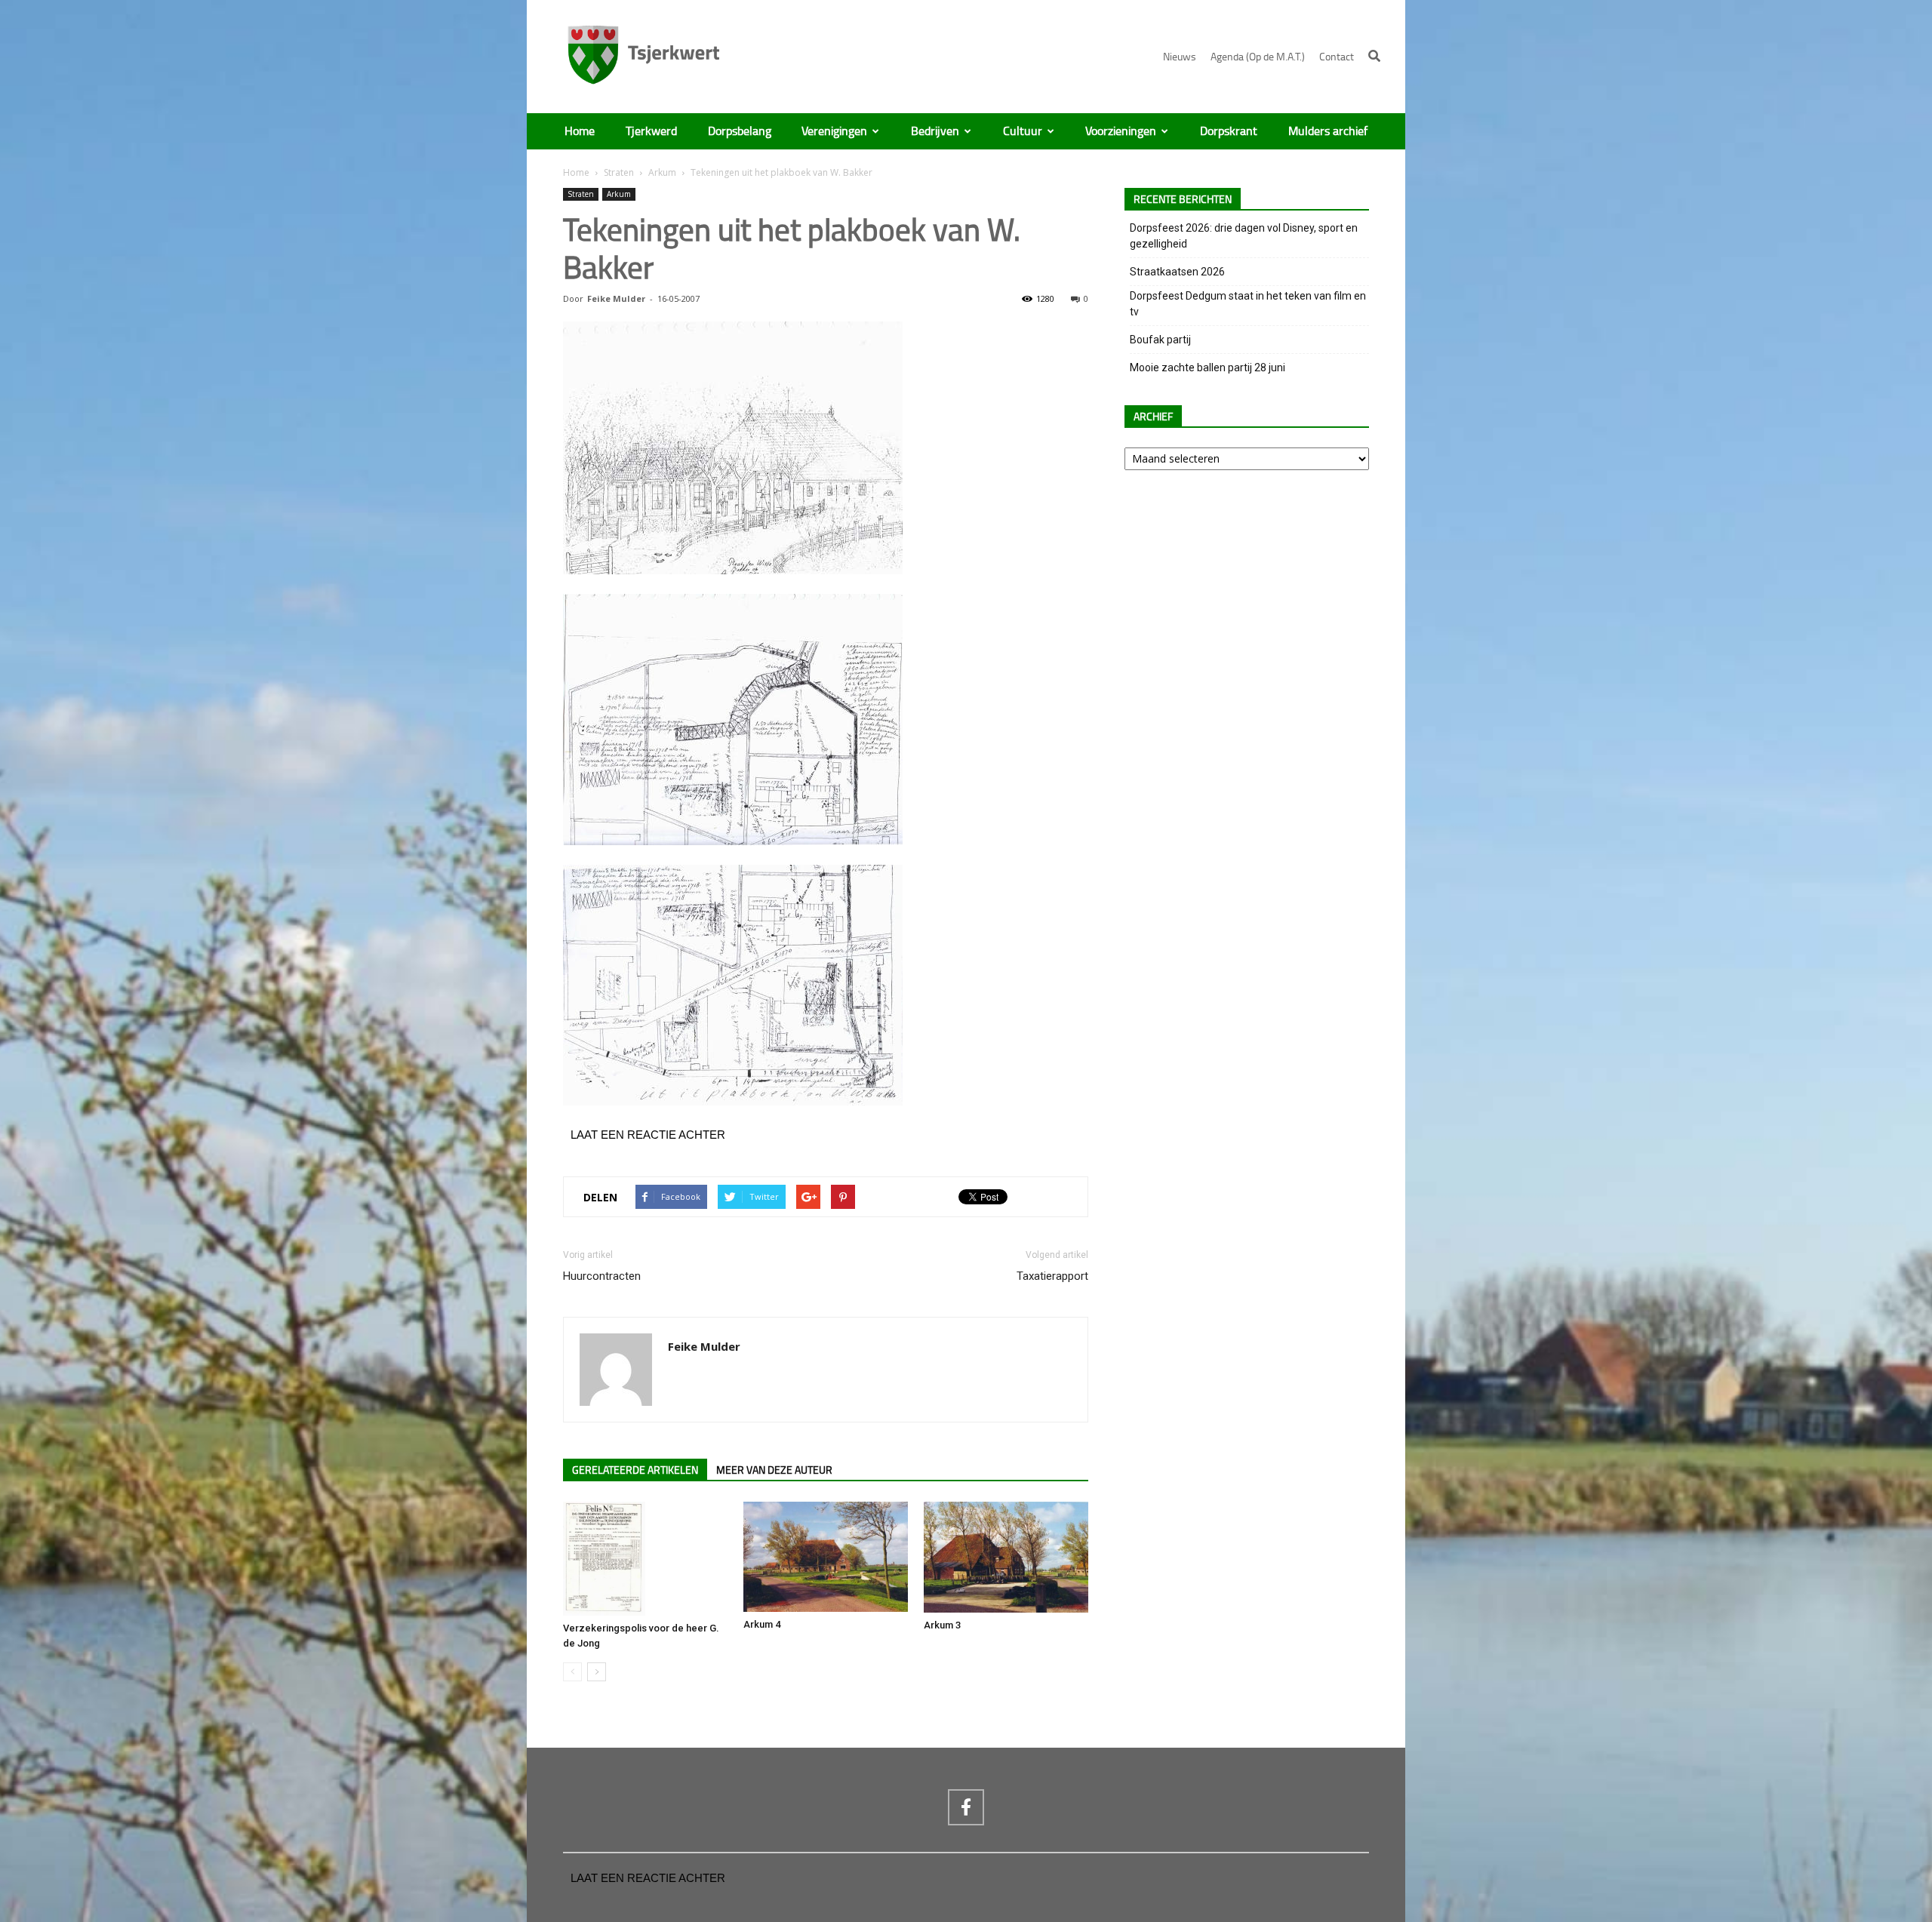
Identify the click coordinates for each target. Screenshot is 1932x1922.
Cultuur (1023, 131)
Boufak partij (1160, 340)
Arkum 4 (762, 1624)
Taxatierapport (1052, 1276)
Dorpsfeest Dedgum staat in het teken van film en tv (1248, 304)
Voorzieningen (1121, 131)
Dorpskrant (1229, 131)
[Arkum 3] (1006, 1557)
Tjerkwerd (651, 131)
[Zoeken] (1374, 56)
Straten (619, 172)
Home (580, 131)
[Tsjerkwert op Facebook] (966, 1807)
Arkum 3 (942, 1625)
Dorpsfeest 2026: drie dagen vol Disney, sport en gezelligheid (1244, 236)
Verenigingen (834, 131)
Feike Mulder (616, 298)
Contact (1337, 57)
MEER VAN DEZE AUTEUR (774, 1470)
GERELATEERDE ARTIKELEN (635, 1470)
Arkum (662, 172)
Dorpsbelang (740, 131)
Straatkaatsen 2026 (1177, 272)
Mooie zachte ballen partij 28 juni (1207, 367)
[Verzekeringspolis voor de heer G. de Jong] (645, 1559)
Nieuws (1180, 57)
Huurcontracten (602, 1276)
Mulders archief (1328, 131)
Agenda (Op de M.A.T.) (1258, 57)
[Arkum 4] (826, 1557)
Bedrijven (935, 131)
